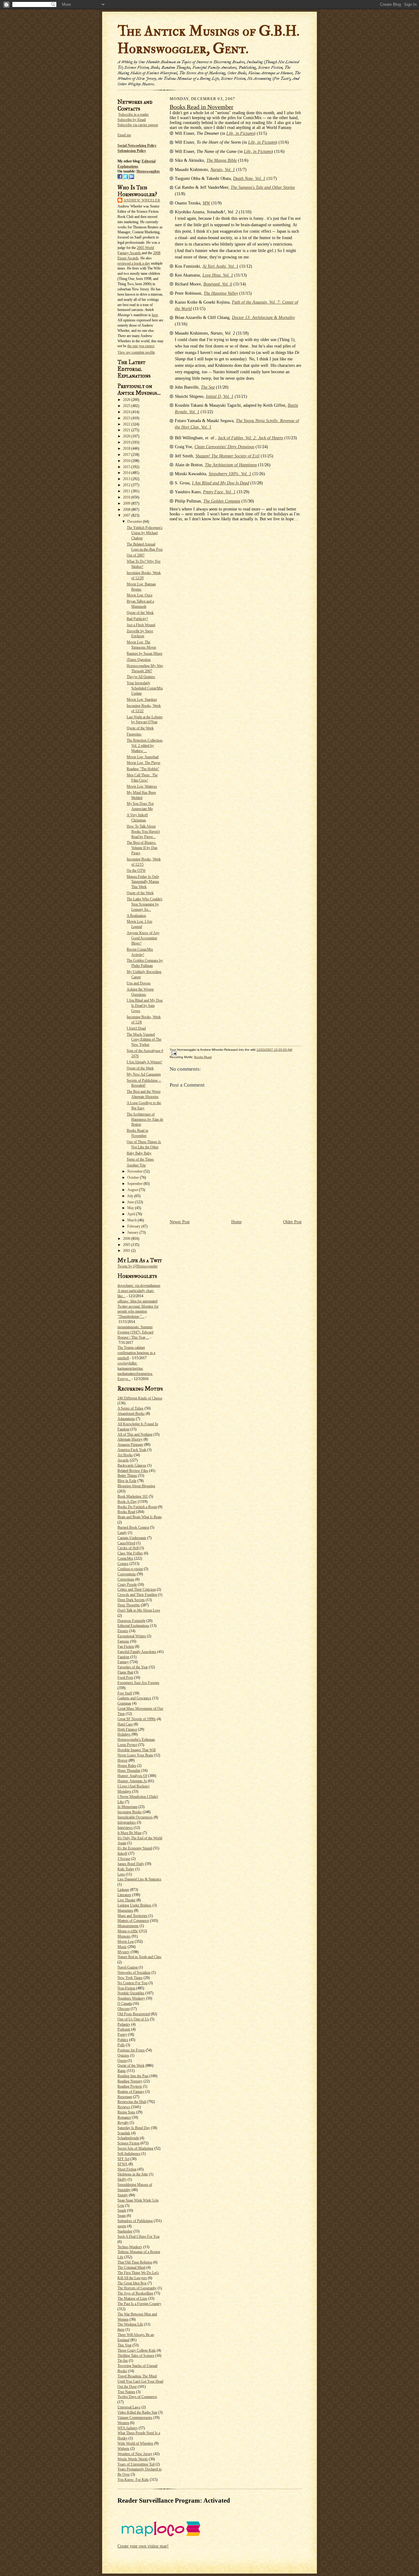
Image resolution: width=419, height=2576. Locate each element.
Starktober (125, 2231)
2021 (127, 430)
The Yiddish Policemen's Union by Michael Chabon (145, 533)
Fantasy (123, 1662)
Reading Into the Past (133, 2076)
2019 (127, 442)
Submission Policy (132, 151)
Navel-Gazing (128, 1967)
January (133, 1232)
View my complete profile (136, 352)
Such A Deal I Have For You (138, 2237)
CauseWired (126, 1543)
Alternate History (130, 1439)
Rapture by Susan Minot (144, 654)
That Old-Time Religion (135, 2262)
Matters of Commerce (133, 1921)
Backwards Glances (132, 1465)
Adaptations (126, 1419)
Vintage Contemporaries (135, 2418)
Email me (124, 135)
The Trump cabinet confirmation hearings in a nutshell (136, 1353)
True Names (126, 2392)
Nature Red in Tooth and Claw (140, 1957)
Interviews (125, 1828)
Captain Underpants (132, 1538)
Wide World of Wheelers (135, 2443)
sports (122, 2226)
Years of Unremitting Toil (136, 2464)
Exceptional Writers (132, 1636)
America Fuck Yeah (132, 1450)
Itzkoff (122, 1853)
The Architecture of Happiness (231, 465)
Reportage (125, 2097)
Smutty (123, 2195)
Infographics (127, 1822)
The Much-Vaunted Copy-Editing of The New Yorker (144, 1040)
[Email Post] (173, 1053)
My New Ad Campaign (144, 1074)
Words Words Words (133, 2459)
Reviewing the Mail (132, 2102)
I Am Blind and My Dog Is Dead (221, 483)
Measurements (128, 1926)
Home (236, 1222)
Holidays (124, 1734)
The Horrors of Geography (137, 2288)
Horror (123, 1760)
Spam (122, 2216)
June (131, 1202)
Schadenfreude (128, 2138)
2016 (127, 461)
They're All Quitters (141, 677)
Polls (121, 2045)
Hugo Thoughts (129, 1771)
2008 (127, 510)
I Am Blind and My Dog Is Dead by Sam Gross (145, 1006)
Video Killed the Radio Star (137, 2412)
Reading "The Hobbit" (143, 769)
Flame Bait (125, 1672)
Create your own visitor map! (143, 2546)
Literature (124, 1895)
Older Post (292, 1222)
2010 (127, 497)
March (133, 1220)
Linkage (123, 1890)
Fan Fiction (126, 1647)
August (133, 1190)
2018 (127, 448)
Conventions (127, 1574)
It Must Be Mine (130, 1833)
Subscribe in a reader (134, 114)
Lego (121, 1874)
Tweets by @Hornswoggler (138, 1266)
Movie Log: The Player (144, 763)
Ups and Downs (139, 983)
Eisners (123, 1631)
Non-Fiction (126, 1988)
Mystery (124, 1952)
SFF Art (123, 2159)
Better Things (127, 1476)
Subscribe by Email (132, 120)
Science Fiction (129, 2143)
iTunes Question (139, 660)
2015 (127, 467)
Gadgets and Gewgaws (134, 1698)
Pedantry (124, 2024)
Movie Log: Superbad (143, 757)
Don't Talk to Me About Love (139, 1610)
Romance (124, 2117)
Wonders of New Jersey (135, 2454)
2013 (127, 479)
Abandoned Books (131, 1414)
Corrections (126, 1579)
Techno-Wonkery (130, 2247)
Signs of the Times (140, 1159)
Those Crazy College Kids (137, 2350)
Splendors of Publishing (135, 2221)
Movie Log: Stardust (142, 700)
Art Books (125, 1455)
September (135, 1184)
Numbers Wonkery (131, 1998)
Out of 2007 (136, 555)
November (135, 1171)
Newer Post (180, 1222)
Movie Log (126, 1942)
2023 (127, 418)
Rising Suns (126, 2112)
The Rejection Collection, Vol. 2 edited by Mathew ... (145, 746)
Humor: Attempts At (132, 1781)
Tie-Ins (123, 2361)
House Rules (127, 1766)
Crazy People (127, 1585)
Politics (123, 2040)
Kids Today (126, 1869)
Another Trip (136, 1165)
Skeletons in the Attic (133, 2174)
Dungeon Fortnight (131, 1621)
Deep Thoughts (129, 1605)
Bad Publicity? (137, 619)
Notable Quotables (131, 1993)
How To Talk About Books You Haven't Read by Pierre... (143, 832)
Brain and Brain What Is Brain (140, 1517)
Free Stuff (125, 1693)
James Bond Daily (131, 1864)
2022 (127, 424)
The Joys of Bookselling (135, 2293)
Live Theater (127, 1900)
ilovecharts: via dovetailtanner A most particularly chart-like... (139, 1291)
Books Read (126, 1512)
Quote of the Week (140, 613)
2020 (127, 436)
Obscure (124, 2009)
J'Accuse (124, 1859)
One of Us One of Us (133, 2019)
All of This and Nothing (135, 1434)
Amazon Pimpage (130, 1445)
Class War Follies (130, 1553)
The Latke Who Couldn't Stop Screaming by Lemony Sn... (144, 904)
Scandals (124, 2133)
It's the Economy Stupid (135, 1848)
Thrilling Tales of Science (136, 2356)
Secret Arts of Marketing (135, 2148)
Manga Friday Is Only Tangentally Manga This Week (143, 882)
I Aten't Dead (136, 1028)
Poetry (122, 2035)
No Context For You (133, 1983)
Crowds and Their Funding (137, 1595)
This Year (125, 2345)
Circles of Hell (128, 1548)
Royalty (123, 2123)
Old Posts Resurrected (134, 2014)
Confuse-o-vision (130, 1569)
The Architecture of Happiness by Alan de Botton (145, 1119)
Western (123, 2423)
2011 (127, 491)
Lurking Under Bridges (135, 1905)
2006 (127, 1239)
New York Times (130, 1978)
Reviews (124, 2107)
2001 (127, 1251)
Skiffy (122, 2179)
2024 (127, 412)
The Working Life (130, 2324)
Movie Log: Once (140, 595)
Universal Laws (129, 2407)
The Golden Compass (222, 501)
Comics (123, 1564)
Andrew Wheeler (142, 200)
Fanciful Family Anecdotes (137, 1652)
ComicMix (125, 1558)
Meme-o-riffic (128, 1931)
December (135, 522)
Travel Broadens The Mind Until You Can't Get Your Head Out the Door (140, 2381)
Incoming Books (130, 1812)
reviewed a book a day (134, 263)
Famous (123, 1641)
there (121, 2330)
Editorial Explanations (133, 1626)
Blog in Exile (127, 1481)
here (155, 315)
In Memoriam (127, 1807)
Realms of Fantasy (131, 2092)
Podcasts (124, 2029)
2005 (127, 1245)
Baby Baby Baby (139, 1153)
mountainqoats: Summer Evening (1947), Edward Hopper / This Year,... (135, 1332)
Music (122, 1947)
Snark (122, 2210)
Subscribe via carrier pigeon (138, 125)
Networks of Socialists (134, 1973)
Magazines (125, 1911)
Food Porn (125, 1678)
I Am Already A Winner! (144, 1062)
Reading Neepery (130, 2081)
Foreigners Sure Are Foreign (138, 1683)
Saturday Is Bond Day (134, 2128)
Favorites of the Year (133, 1667)
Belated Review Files (133, 1471)
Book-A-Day (127, 1502)
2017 (127, 455)
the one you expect (141, 346)
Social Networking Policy (137, 145)
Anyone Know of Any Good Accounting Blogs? (143, 938)
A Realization (136, 916)
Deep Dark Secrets (131, 1600)
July (131, 1196)
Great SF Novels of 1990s (137, 1719)
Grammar (124, 1703)
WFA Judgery (128, 2428)
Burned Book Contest (133, 1527)
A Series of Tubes (131, 1408)
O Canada (125, 2004)
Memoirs (124, 1936)
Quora (122, 2061)
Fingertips (134, 734)
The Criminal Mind (131, 2268)
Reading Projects (130, 2086)
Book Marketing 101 (133, 1496)
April (132, 1214)
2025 (127, 406)
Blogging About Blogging (136, 1486)
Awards (123, 1460)
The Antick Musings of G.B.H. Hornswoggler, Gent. (208, 40)
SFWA (123, 2164)
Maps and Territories (133, 1916)
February (134, 1226)
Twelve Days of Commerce (137, 2397)
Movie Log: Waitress (142, 786)
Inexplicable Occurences (135, 1817)
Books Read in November (202, 107)
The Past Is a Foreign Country (139, 2304)
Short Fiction (127, 2169)
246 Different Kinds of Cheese (140, 1398)
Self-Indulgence (129, 2154)
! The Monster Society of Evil (227, 456)
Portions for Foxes (131, 2050)
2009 (127, 503)
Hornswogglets (148, 171)
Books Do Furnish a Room (137, 1507)
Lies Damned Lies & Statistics (139, 1879)
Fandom (123, 1657)
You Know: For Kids (133, 2480)
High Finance (127, 1729)
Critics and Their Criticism (137, 1589)
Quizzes (123, 2055)
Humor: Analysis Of (132, 1776)
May (131, 1208)
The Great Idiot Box (132, 2283)
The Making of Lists (132, 2299)
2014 (127, 473)
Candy (122, 1533)
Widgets (123, 2449)
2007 (127, 515)
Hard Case (125, 1724)
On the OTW (136, 871)
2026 (127, 400)
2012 (127, 485)
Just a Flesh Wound (141, 625)
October (134, 1177)
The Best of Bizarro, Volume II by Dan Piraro (142, 848)
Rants (122, 2071)
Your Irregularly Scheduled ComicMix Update (145, 688)
